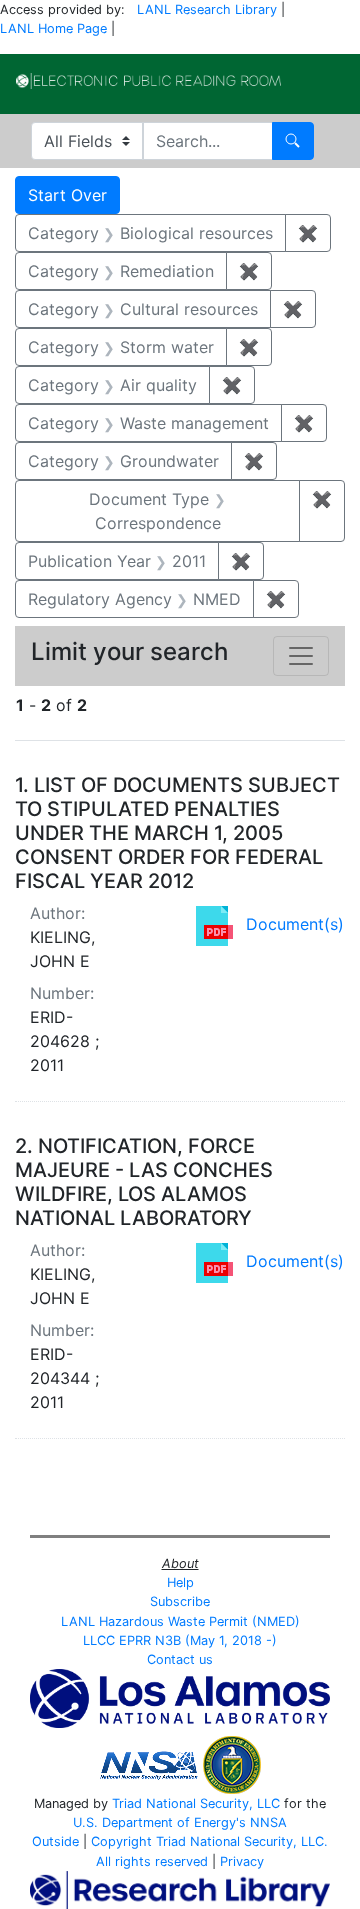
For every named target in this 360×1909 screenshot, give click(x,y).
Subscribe (180, 1601)
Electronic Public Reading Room (148, 81)
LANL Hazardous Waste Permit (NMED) (180, 1621)
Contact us (180, 1659)
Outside (55, 1841)
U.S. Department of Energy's (159, 1822)
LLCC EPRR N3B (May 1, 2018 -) (180, 1640)
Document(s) (295, 924)
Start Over (67, 195)
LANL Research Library (207, 9)
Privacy (242, 1861)
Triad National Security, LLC (196, 1803)
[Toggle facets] (301, 656)
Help (180, 1582)
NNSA (268, 1822)
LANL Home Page (53, 28)
